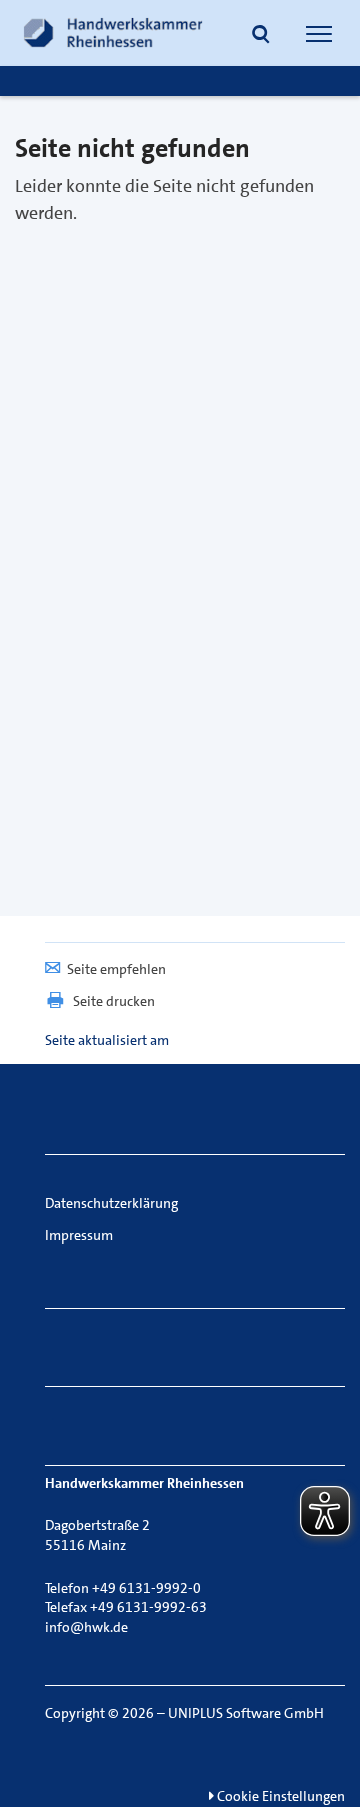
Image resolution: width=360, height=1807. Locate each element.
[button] (261, 36)
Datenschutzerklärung (111, 1203)
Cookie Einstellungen (279, 1796)
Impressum (79, 1235)
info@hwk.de (86, 1627)
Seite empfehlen (116, 969)
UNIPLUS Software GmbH (246, 1713)
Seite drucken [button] (114, 1001)
